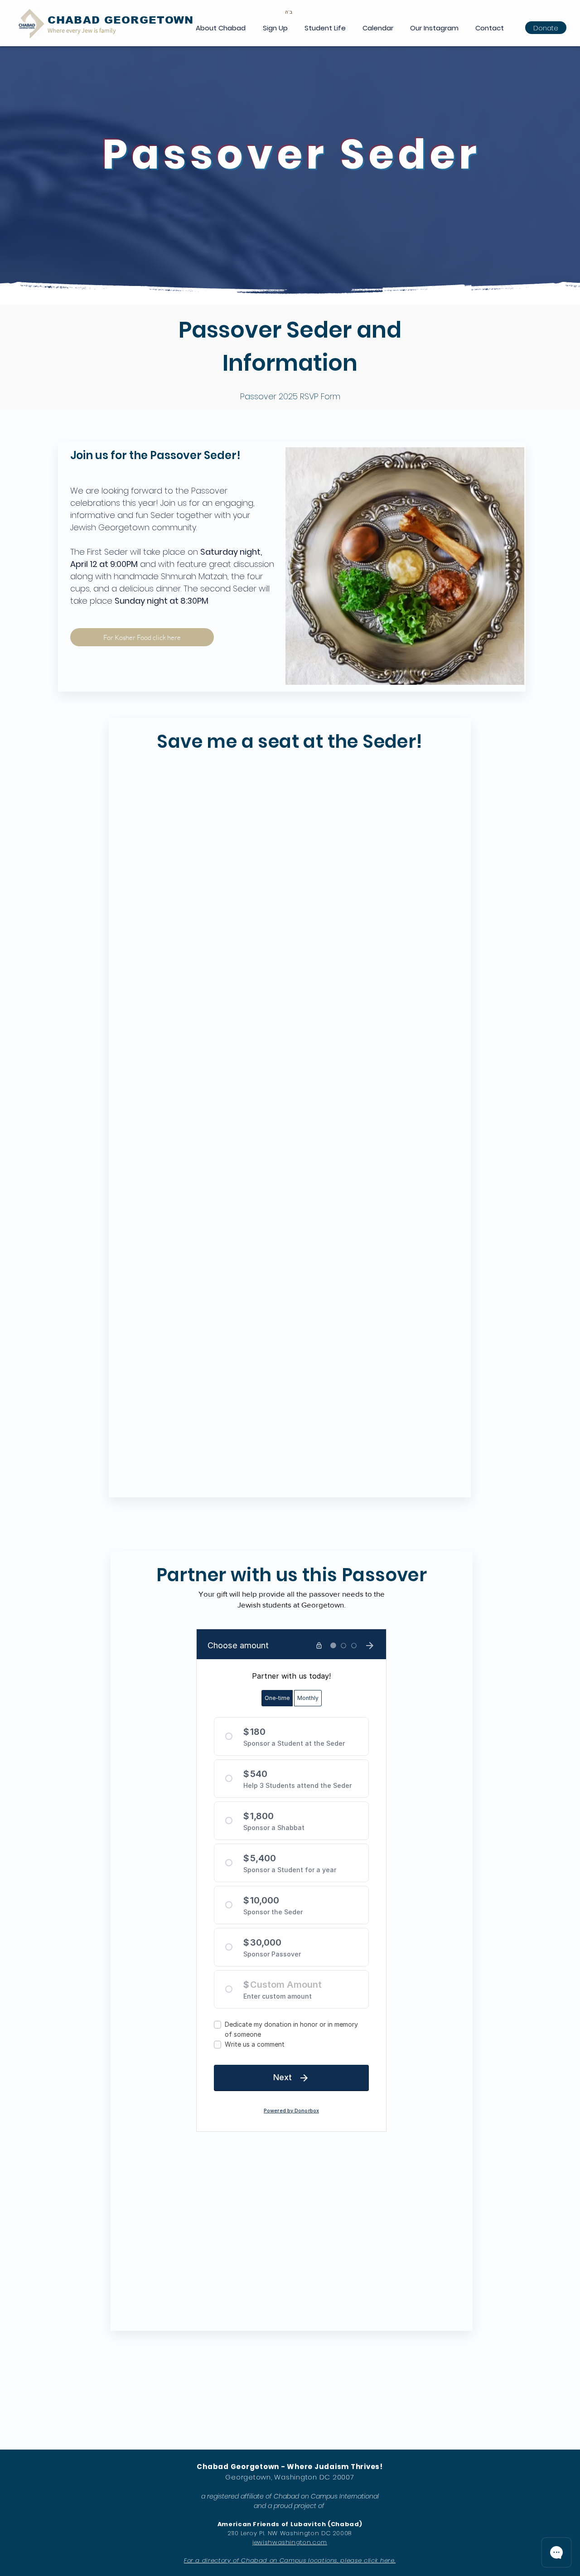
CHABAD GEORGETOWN (121, 20)
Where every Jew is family (82, 30)
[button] (275, 28)
